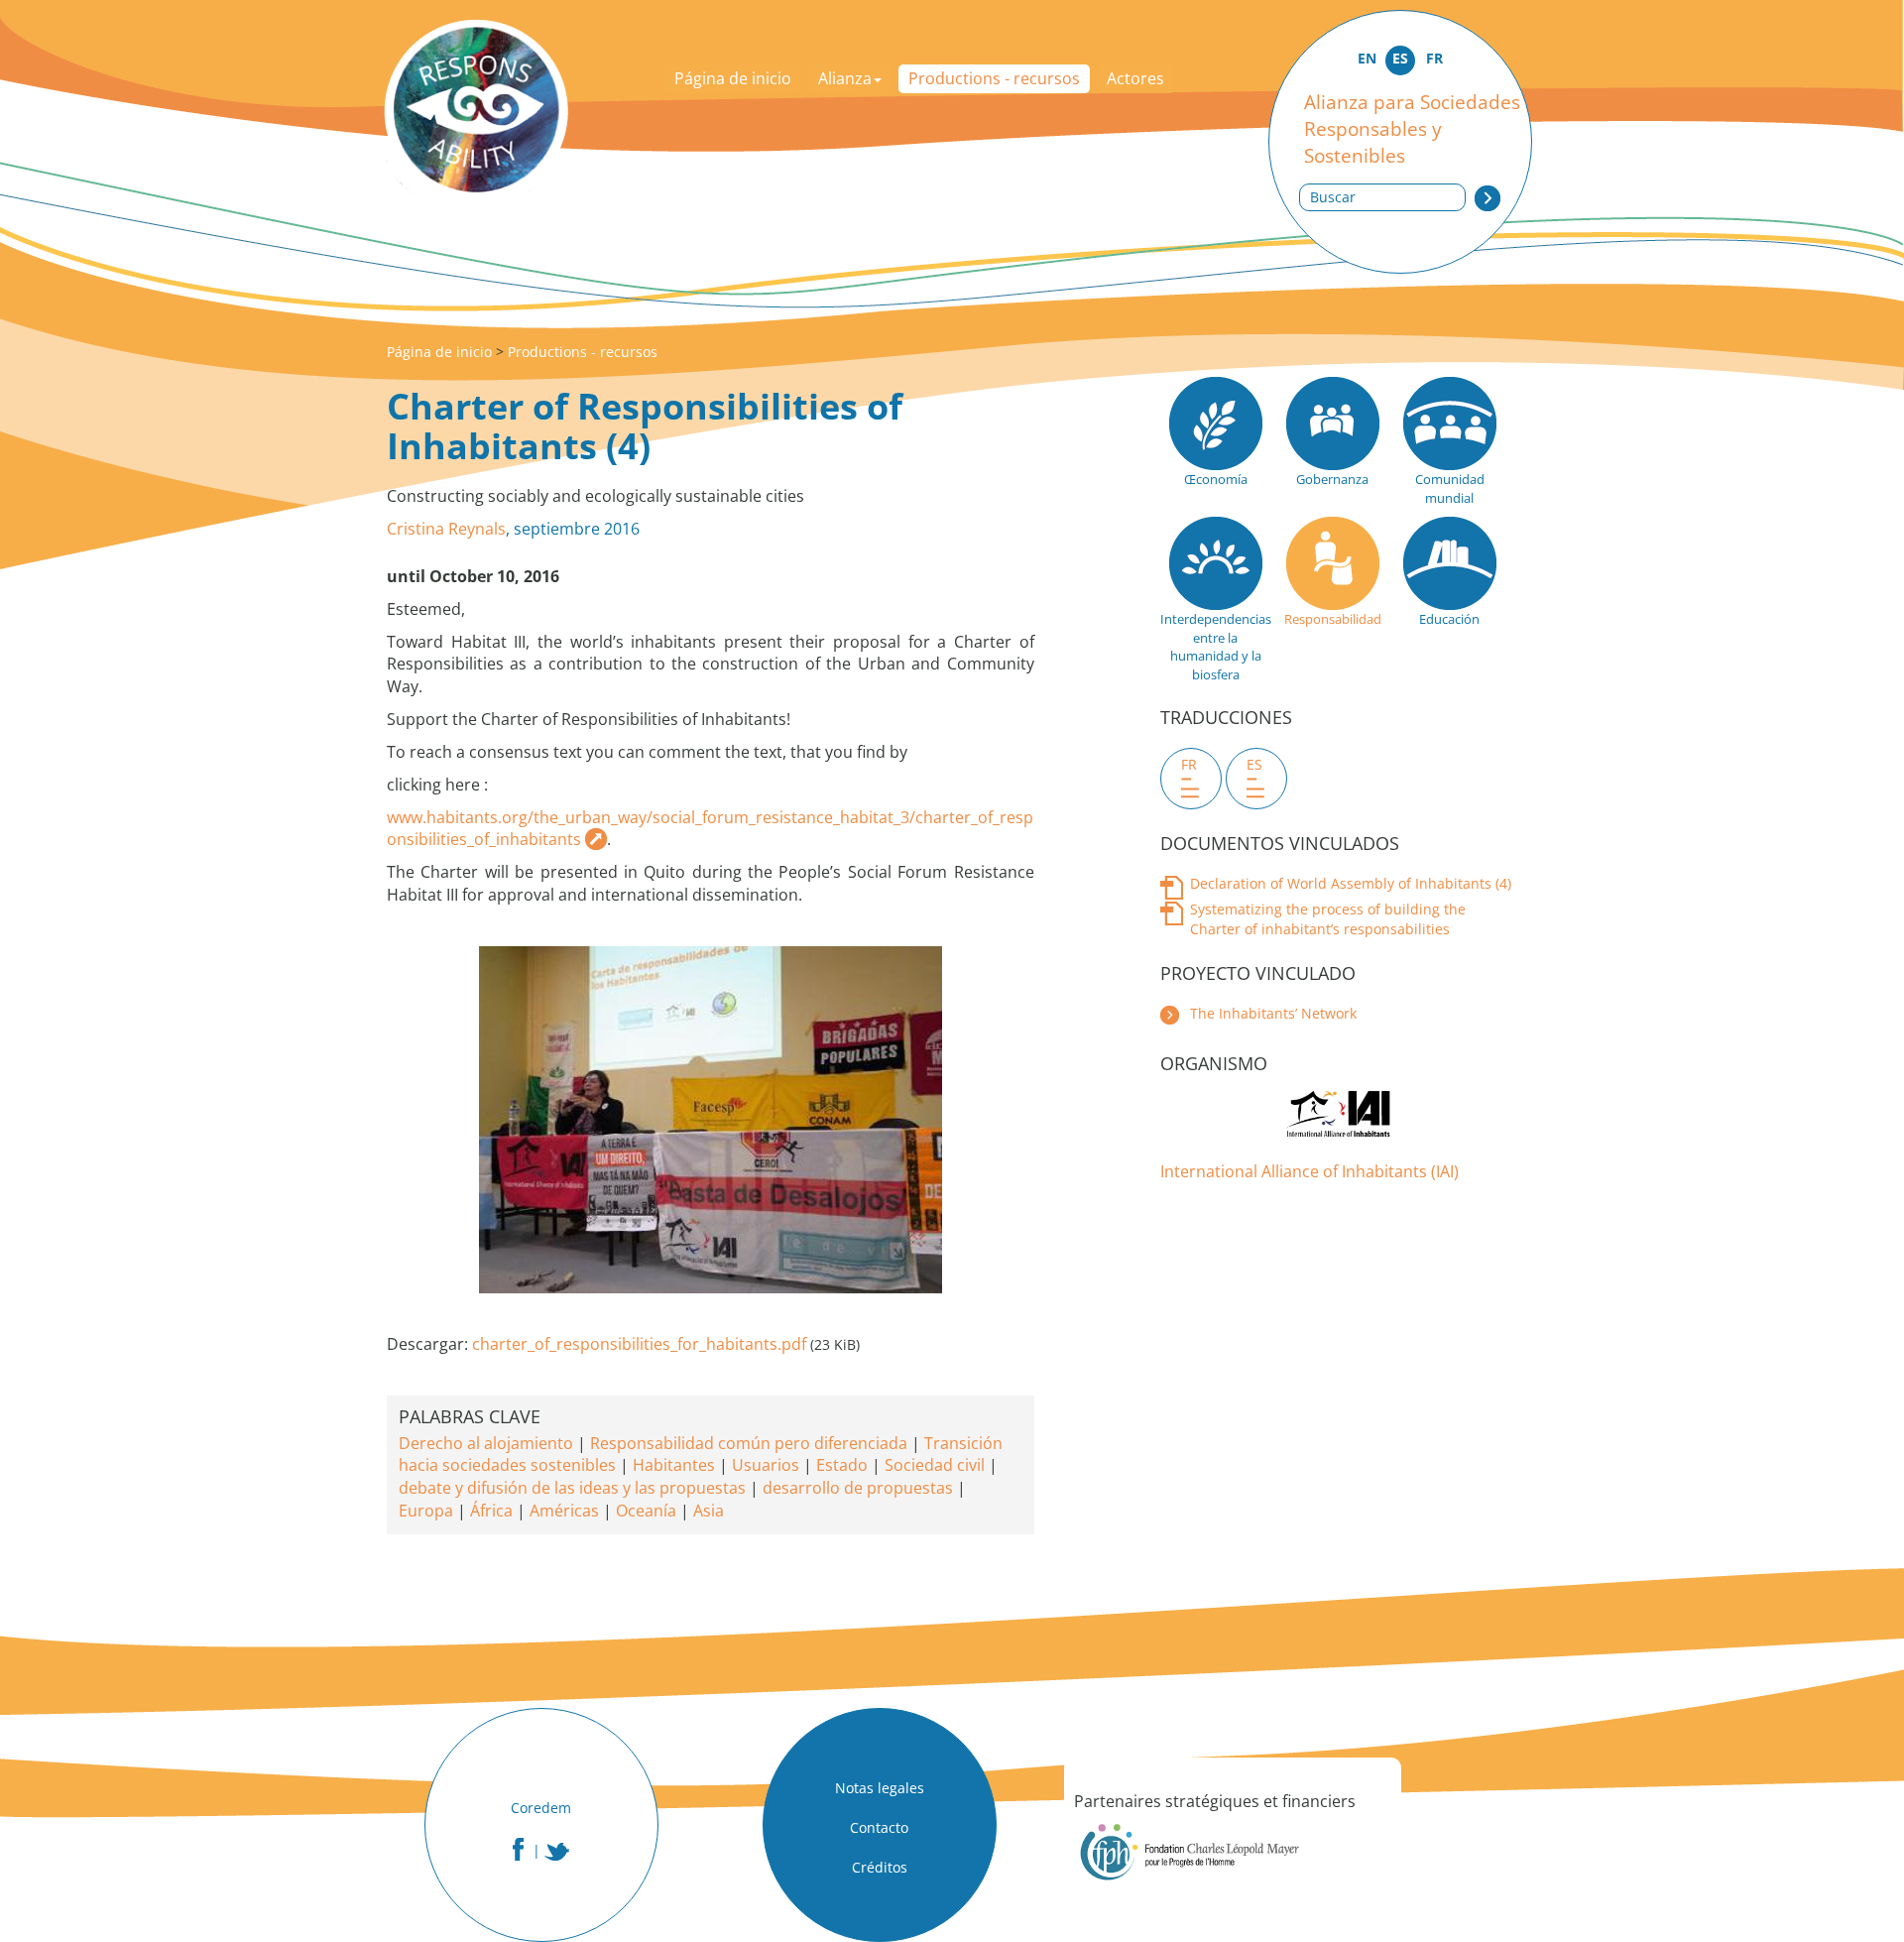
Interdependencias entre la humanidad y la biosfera (1215, 647)
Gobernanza (1332, 479)
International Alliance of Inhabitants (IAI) (1309, 1171)
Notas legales (880, 1788)
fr (1189, 764)
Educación (1449, 619)
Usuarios (766, 1465)
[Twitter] (557, 1852)
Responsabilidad (1333, 619)
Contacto (879, 1827)
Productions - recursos (994, 78)
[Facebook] (518, 1849)
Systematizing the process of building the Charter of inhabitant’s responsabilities (1328, 919)
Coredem (541, 1808)
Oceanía (646, 1511)
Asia (709, 1511)
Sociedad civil (935, 1465)
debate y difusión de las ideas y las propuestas (572, 1488)
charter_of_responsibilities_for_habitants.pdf (639, 1344)
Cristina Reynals (446, 529)
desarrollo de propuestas (858, 1488)
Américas (564, 1511)
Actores (1135, 78)
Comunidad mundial (1450, 488)
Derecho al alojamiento (486, 1443)
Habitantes (674, 1465)
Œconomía (1216, 479)
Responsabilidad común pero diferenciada (749, 1443)
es (1254, 764)
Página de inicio (733, 78)
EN (1367, 58)
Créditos (880, 1867)
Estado (842, 1465)
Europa (426, 1511)
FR (1434, 58)
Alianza (845, 78)
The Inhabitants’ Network (1273, 1013)
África (491, 1511)
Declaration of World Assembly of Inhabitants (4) (1351, 883)
